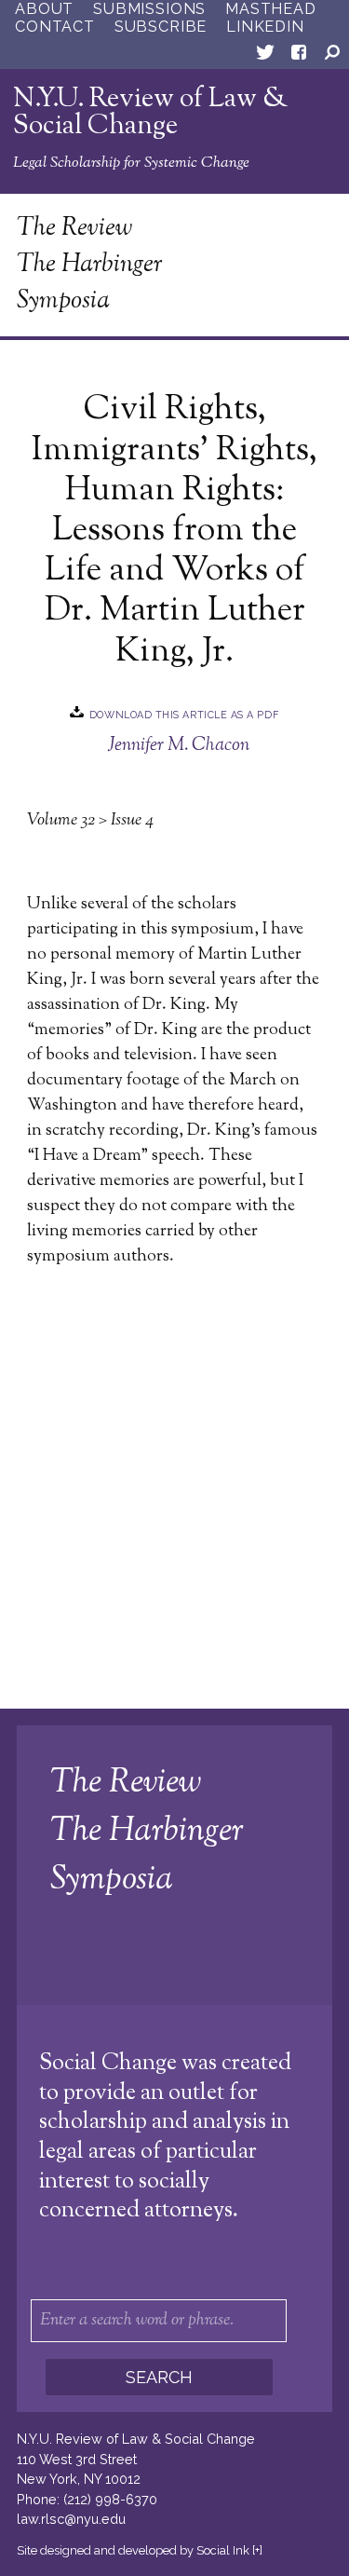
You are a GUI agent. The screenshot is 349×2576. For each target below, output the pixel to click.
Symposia (63, 301)
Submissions (149, 9)
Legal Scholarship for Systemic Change (131, 163)
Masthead (270, 9)
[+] (257, 2550)
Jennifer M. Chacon (179, 745)
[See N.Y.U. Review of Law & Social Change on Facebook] (299, 56)
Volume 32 (61, 821)
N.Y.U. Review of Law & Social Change (151, 113)
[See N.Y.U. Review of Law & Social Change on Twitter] (265, 56)
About (44, 9)
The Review (74, 229)
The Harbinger (90, 265)
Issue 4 (132, 821)
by (133, 2550)
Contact (55, 27)
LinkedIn (265, 27)
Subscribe (161, 27)
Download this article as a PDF (184, 714)
